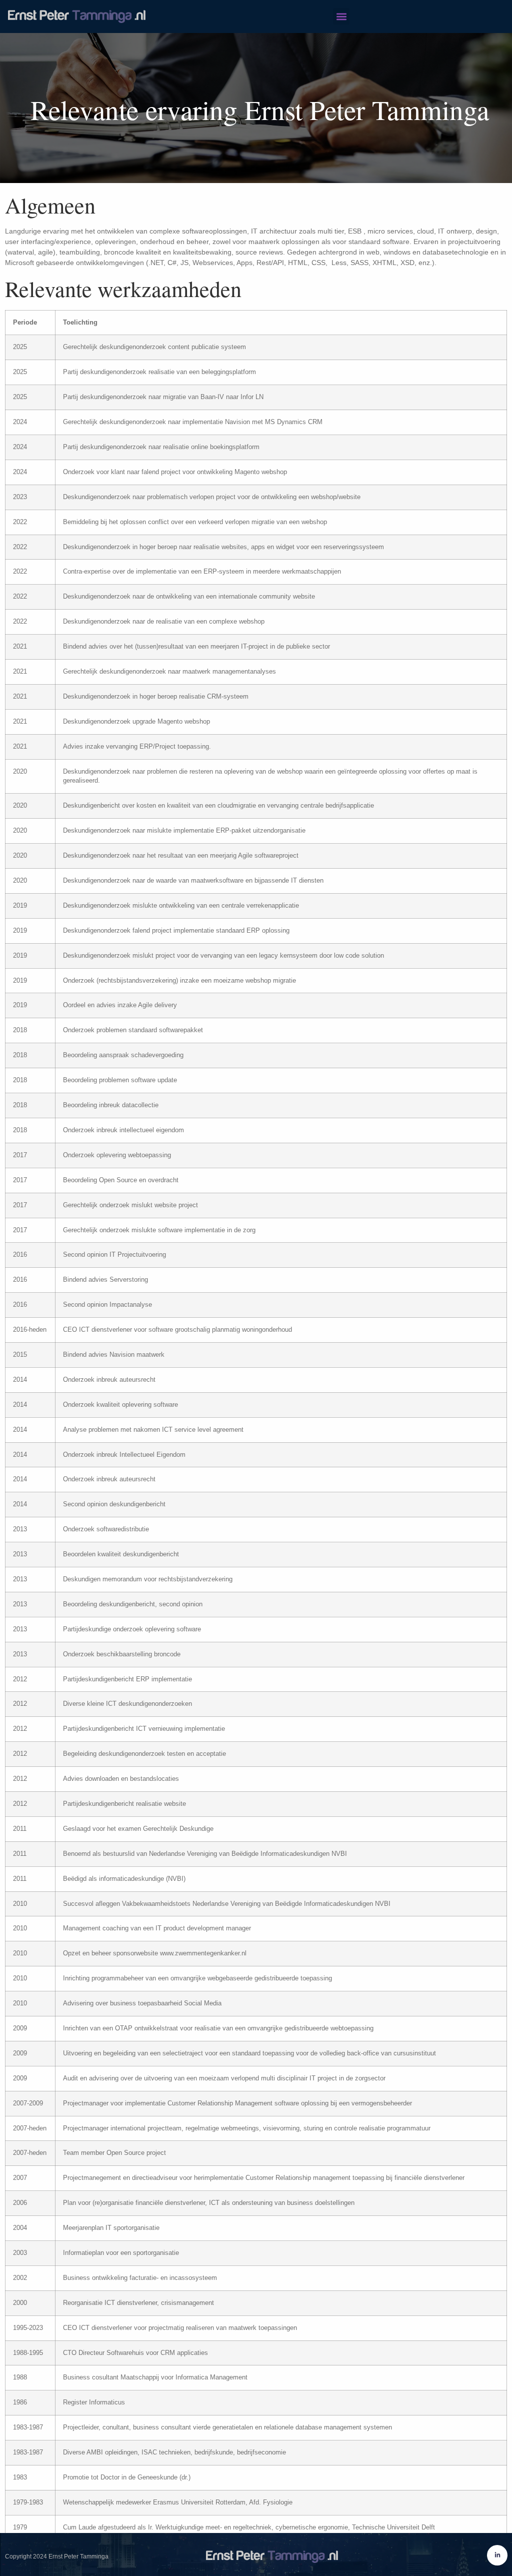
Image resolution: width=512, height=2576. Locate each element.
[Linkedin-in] (497, 2555)
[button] (341, 16)
